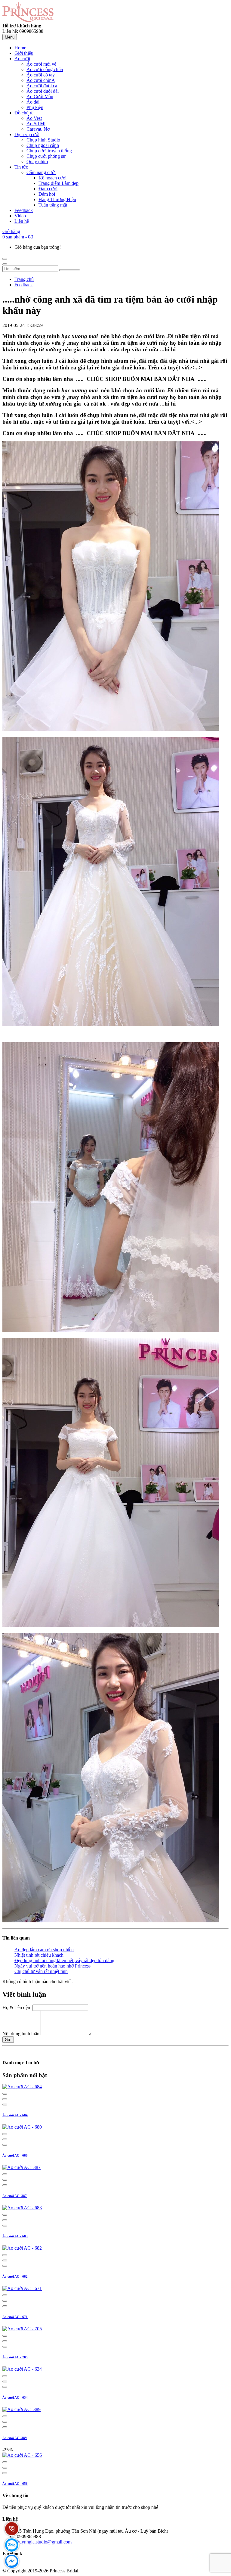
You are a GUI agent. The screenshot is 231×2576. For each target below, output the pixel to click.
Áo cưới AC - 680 (15, 2155)
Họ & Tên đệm (17, 2007)
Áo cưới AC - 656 (15, 2484)
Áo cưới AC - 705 (15, 2357)
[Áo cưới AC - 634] (22, 2369)
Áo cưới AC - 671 (15, 2317)
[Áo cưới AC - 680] (22, 2127)
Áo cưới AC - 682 (15, 2276)
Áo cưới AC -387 (15, 2196)
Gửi (8, 2040)
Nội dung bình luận (21, 2034)
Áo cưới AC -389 (15, 2438)
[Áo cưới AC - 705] (22, 2329)
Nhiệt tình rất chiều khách (39, 1955)
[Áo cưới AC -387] (22, 2167)
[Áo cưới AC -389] (22, 2409)
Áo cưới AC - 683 (15, 2236)
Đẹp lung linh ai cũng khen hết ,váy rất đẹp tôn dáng (64, 1960)
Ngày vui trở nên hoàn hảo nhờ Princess (52, 1966)
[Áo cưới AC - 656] (22, 2455)
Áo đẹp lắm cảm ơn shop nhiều (44, 1950)
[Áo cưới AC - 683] (22, 2208)
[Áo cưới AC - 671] (22, 2288)
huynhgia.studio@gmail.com (44, 2542)
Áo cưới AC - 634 (15, 2397)
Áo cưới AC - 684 (15, 2115)
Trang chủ (24, 279)
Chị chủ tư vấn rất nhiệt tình (41, 1971)
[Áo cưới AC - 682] (22, 2248)
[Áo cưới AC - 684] (22, 2087)
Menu (10, 37)
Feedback (24, 285)
